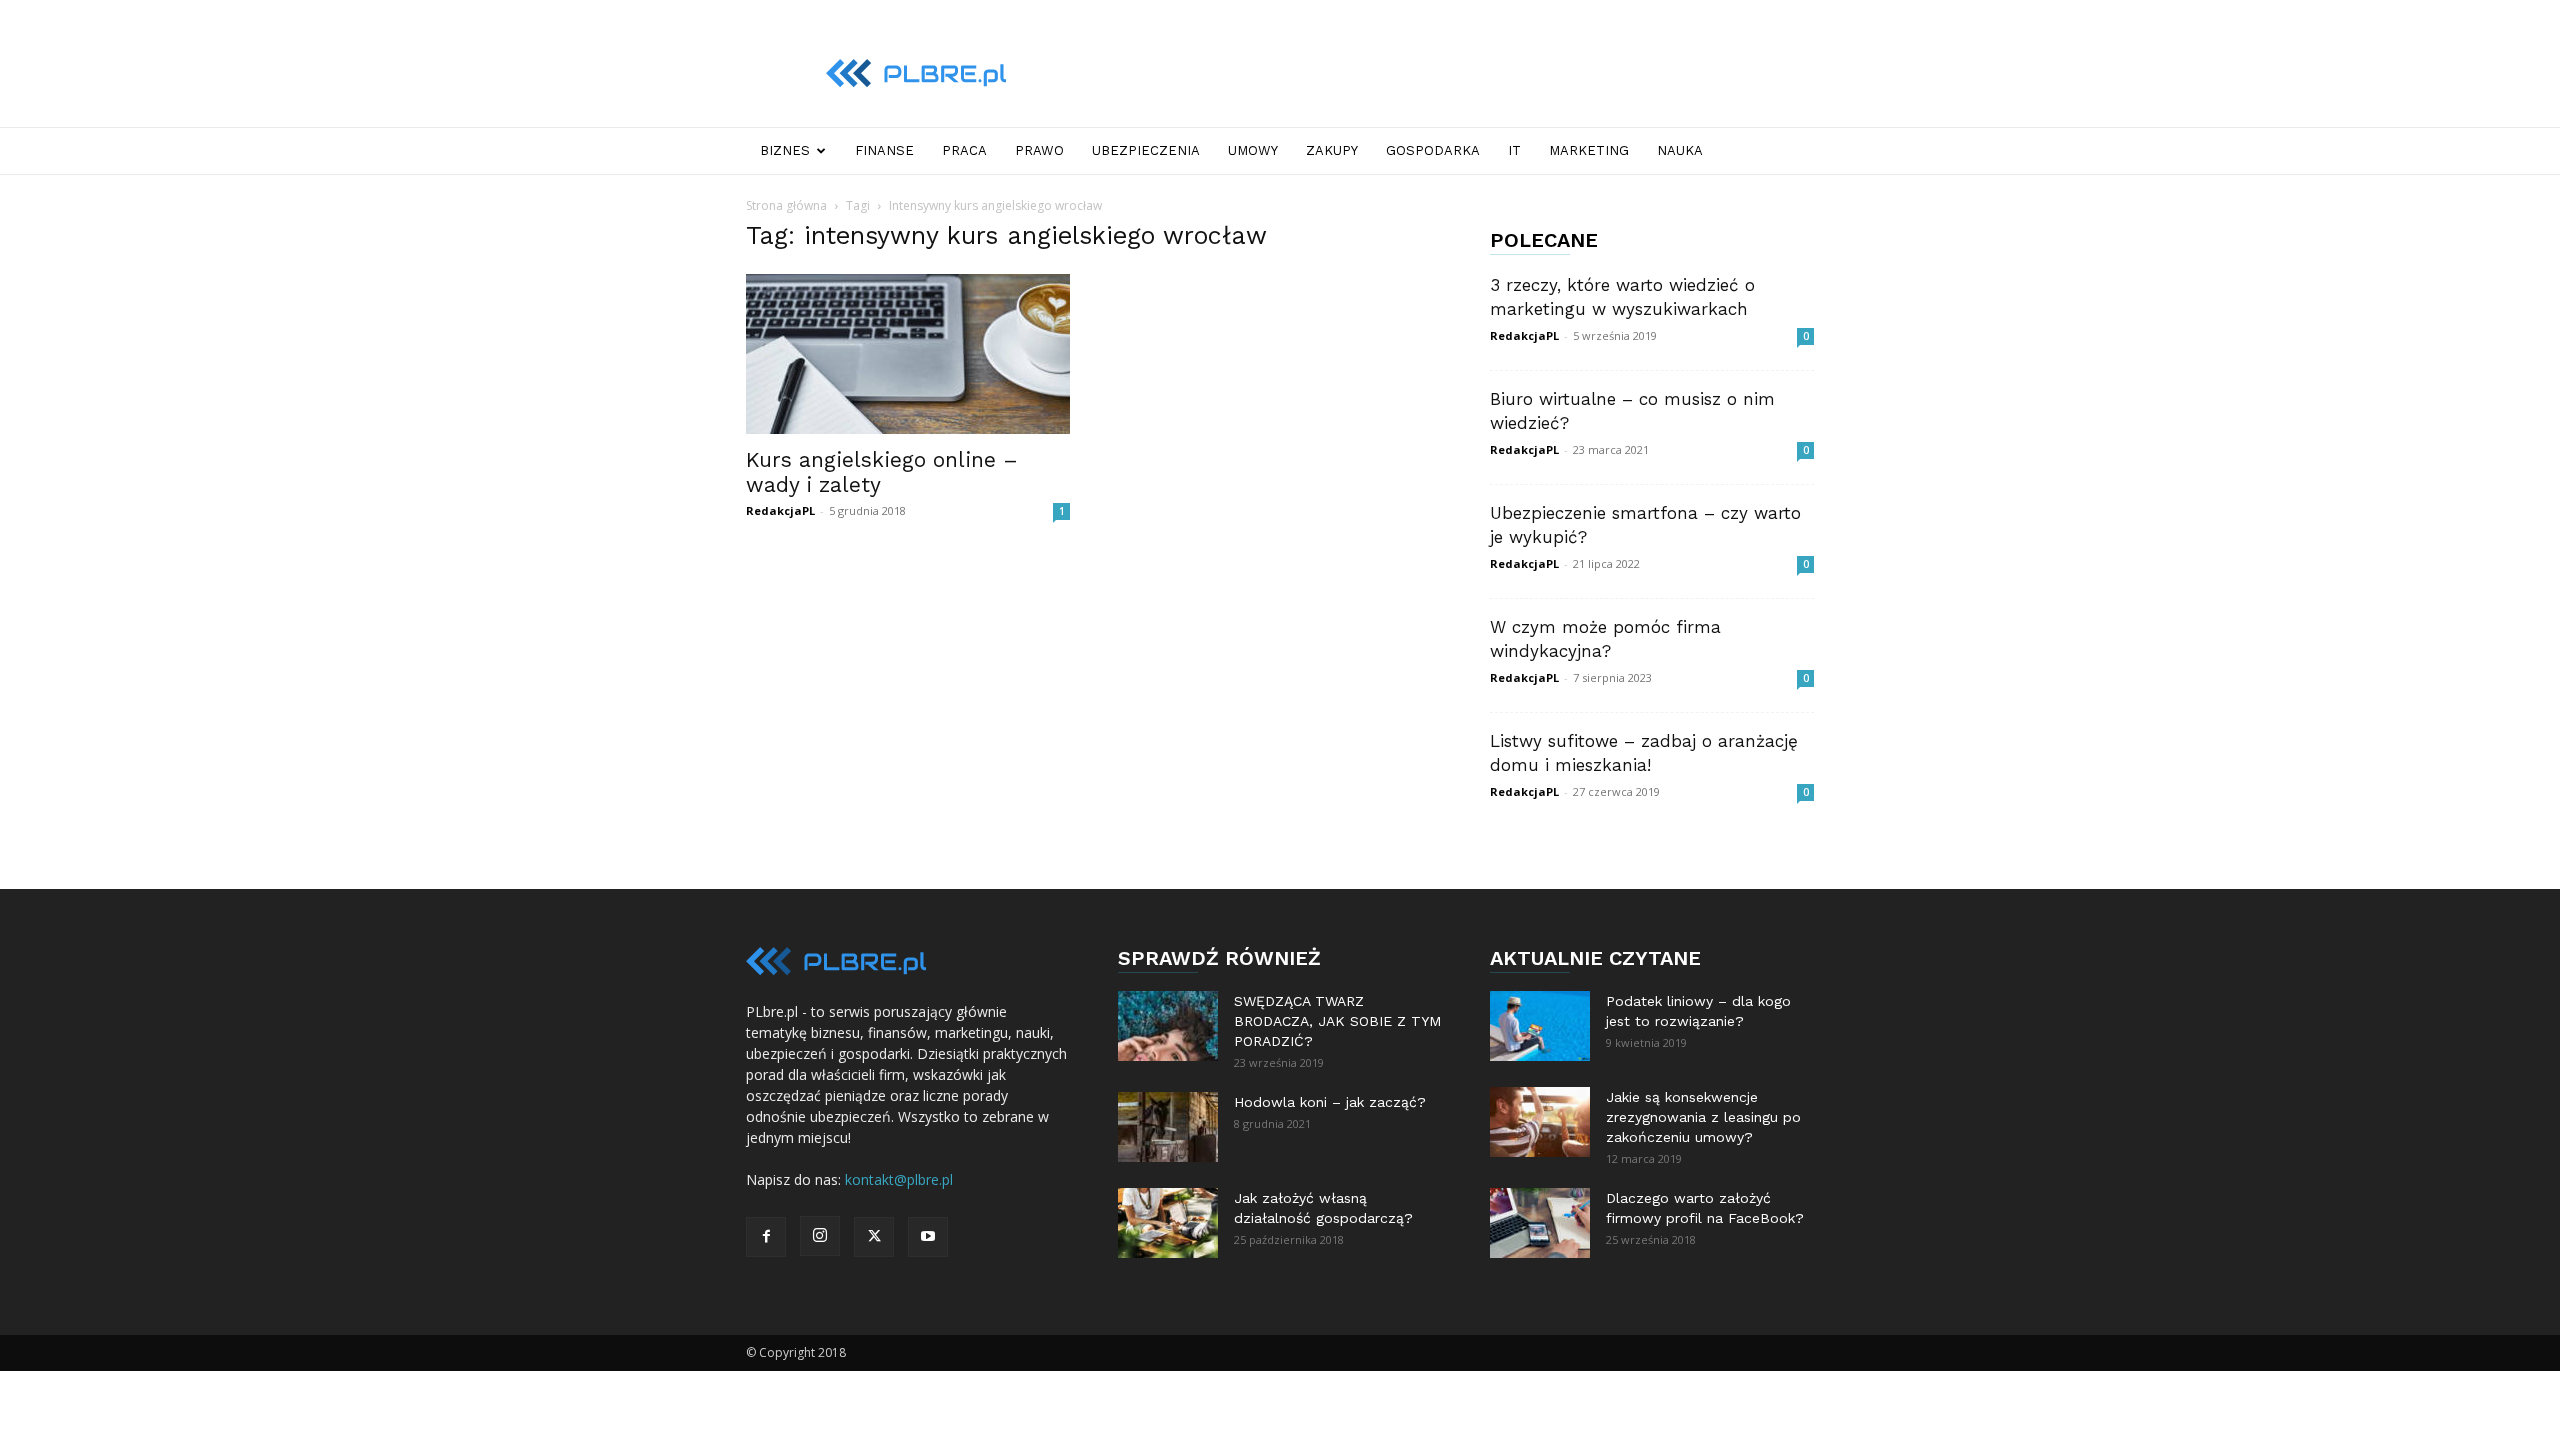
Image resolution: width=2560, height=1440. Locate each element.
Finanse (884, 150)
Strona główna (786, 205)
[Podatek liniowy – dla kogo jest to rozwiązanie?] (1540, 1026)
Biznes (785, 150)
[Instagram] (820, 1236)
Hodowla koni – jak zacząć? (1330, 1102)
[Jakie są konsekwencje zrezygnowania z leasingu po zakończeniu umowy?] (1540, 1122)
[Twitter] (874, 1237)
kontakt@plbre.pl (899, 1179)
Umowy (1253, 150)
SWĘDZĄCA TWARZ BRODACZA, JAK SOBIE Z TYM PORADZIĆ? (1337, 1021)
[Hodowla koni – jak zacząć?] (1168, 1127)
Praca (964, 150)
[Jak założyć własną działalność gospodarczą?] (1168, 1223)
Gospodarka (1433, 150)
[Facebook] (766, 1237)
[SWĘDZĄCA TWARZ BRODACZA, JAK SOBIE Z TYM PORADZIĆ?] (1168, 1026)
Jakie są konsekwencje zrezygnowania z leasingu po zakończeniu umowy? (1703, 1117)
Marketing (1589, 150)
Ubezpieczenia (1146, 150)
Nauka (1680, 150)
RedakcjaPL (780, 510)
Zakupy (1332, 150)
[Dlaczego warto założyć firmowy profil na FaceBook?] (1540, 1223)
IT (1514, 150)
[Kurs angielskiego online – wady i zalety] (908, 354)
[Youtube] (928, 1237)
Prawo (1039, 150)
